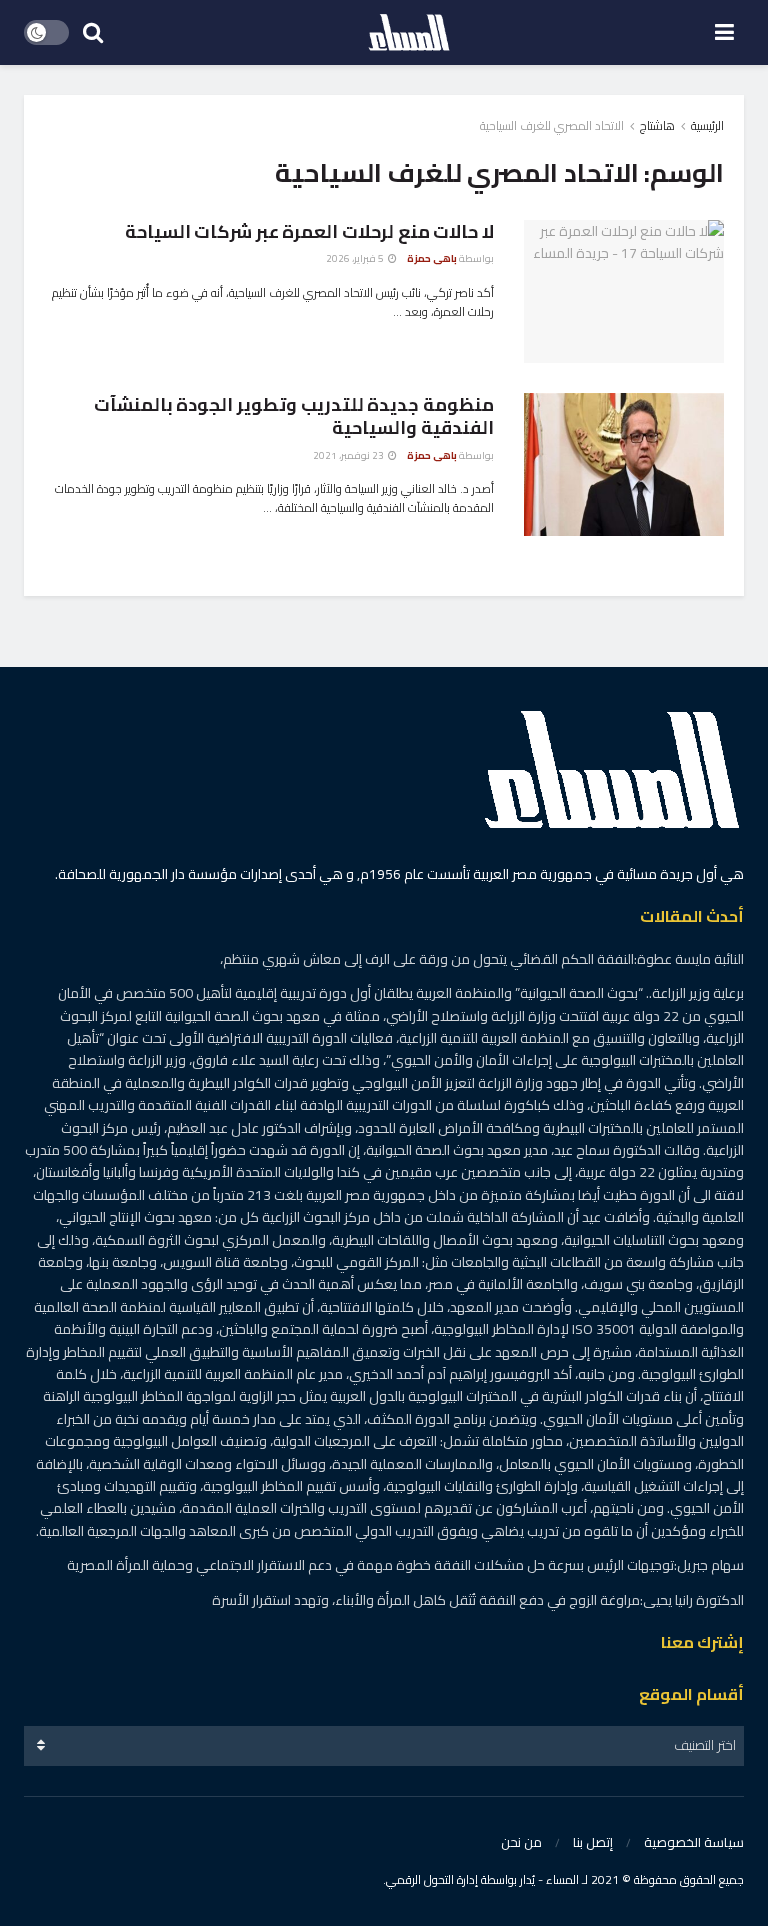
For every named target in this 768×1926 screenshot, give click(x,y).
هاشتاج (657, 125)
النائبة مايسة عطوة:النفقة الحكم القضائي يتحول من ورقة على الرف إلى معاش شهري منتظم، (482, 959)
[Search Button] (93, 32)
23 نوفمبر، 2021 (349, 455)
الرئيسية (707, 125)
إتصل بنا (593, 1842)
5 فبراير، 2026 (356, 258)
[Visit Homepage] (409, 33)
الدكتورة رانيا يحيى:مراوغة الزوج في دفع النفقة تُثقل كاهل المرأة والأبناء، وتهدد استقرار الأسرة (478, 1600)
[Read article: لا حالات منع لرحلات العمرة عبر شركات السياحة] (624, 291)
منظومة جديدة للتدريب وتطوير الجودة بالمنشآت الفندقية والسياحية (294, 416)
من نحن (521, 1842)
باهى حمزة (432, 258)
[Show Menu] (724, 32)
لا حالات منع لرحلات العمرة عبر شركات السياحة (309, 231)
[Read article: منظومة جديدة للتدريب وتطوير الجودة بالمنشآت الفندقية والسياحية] (624, 464)
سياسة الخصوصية (694, 1842)
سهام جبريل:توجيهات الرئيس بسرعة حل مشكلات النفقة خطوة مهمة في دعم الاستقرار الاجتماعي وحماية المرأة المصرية (405, 1565)
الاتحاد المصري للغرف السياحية (552, 125)
